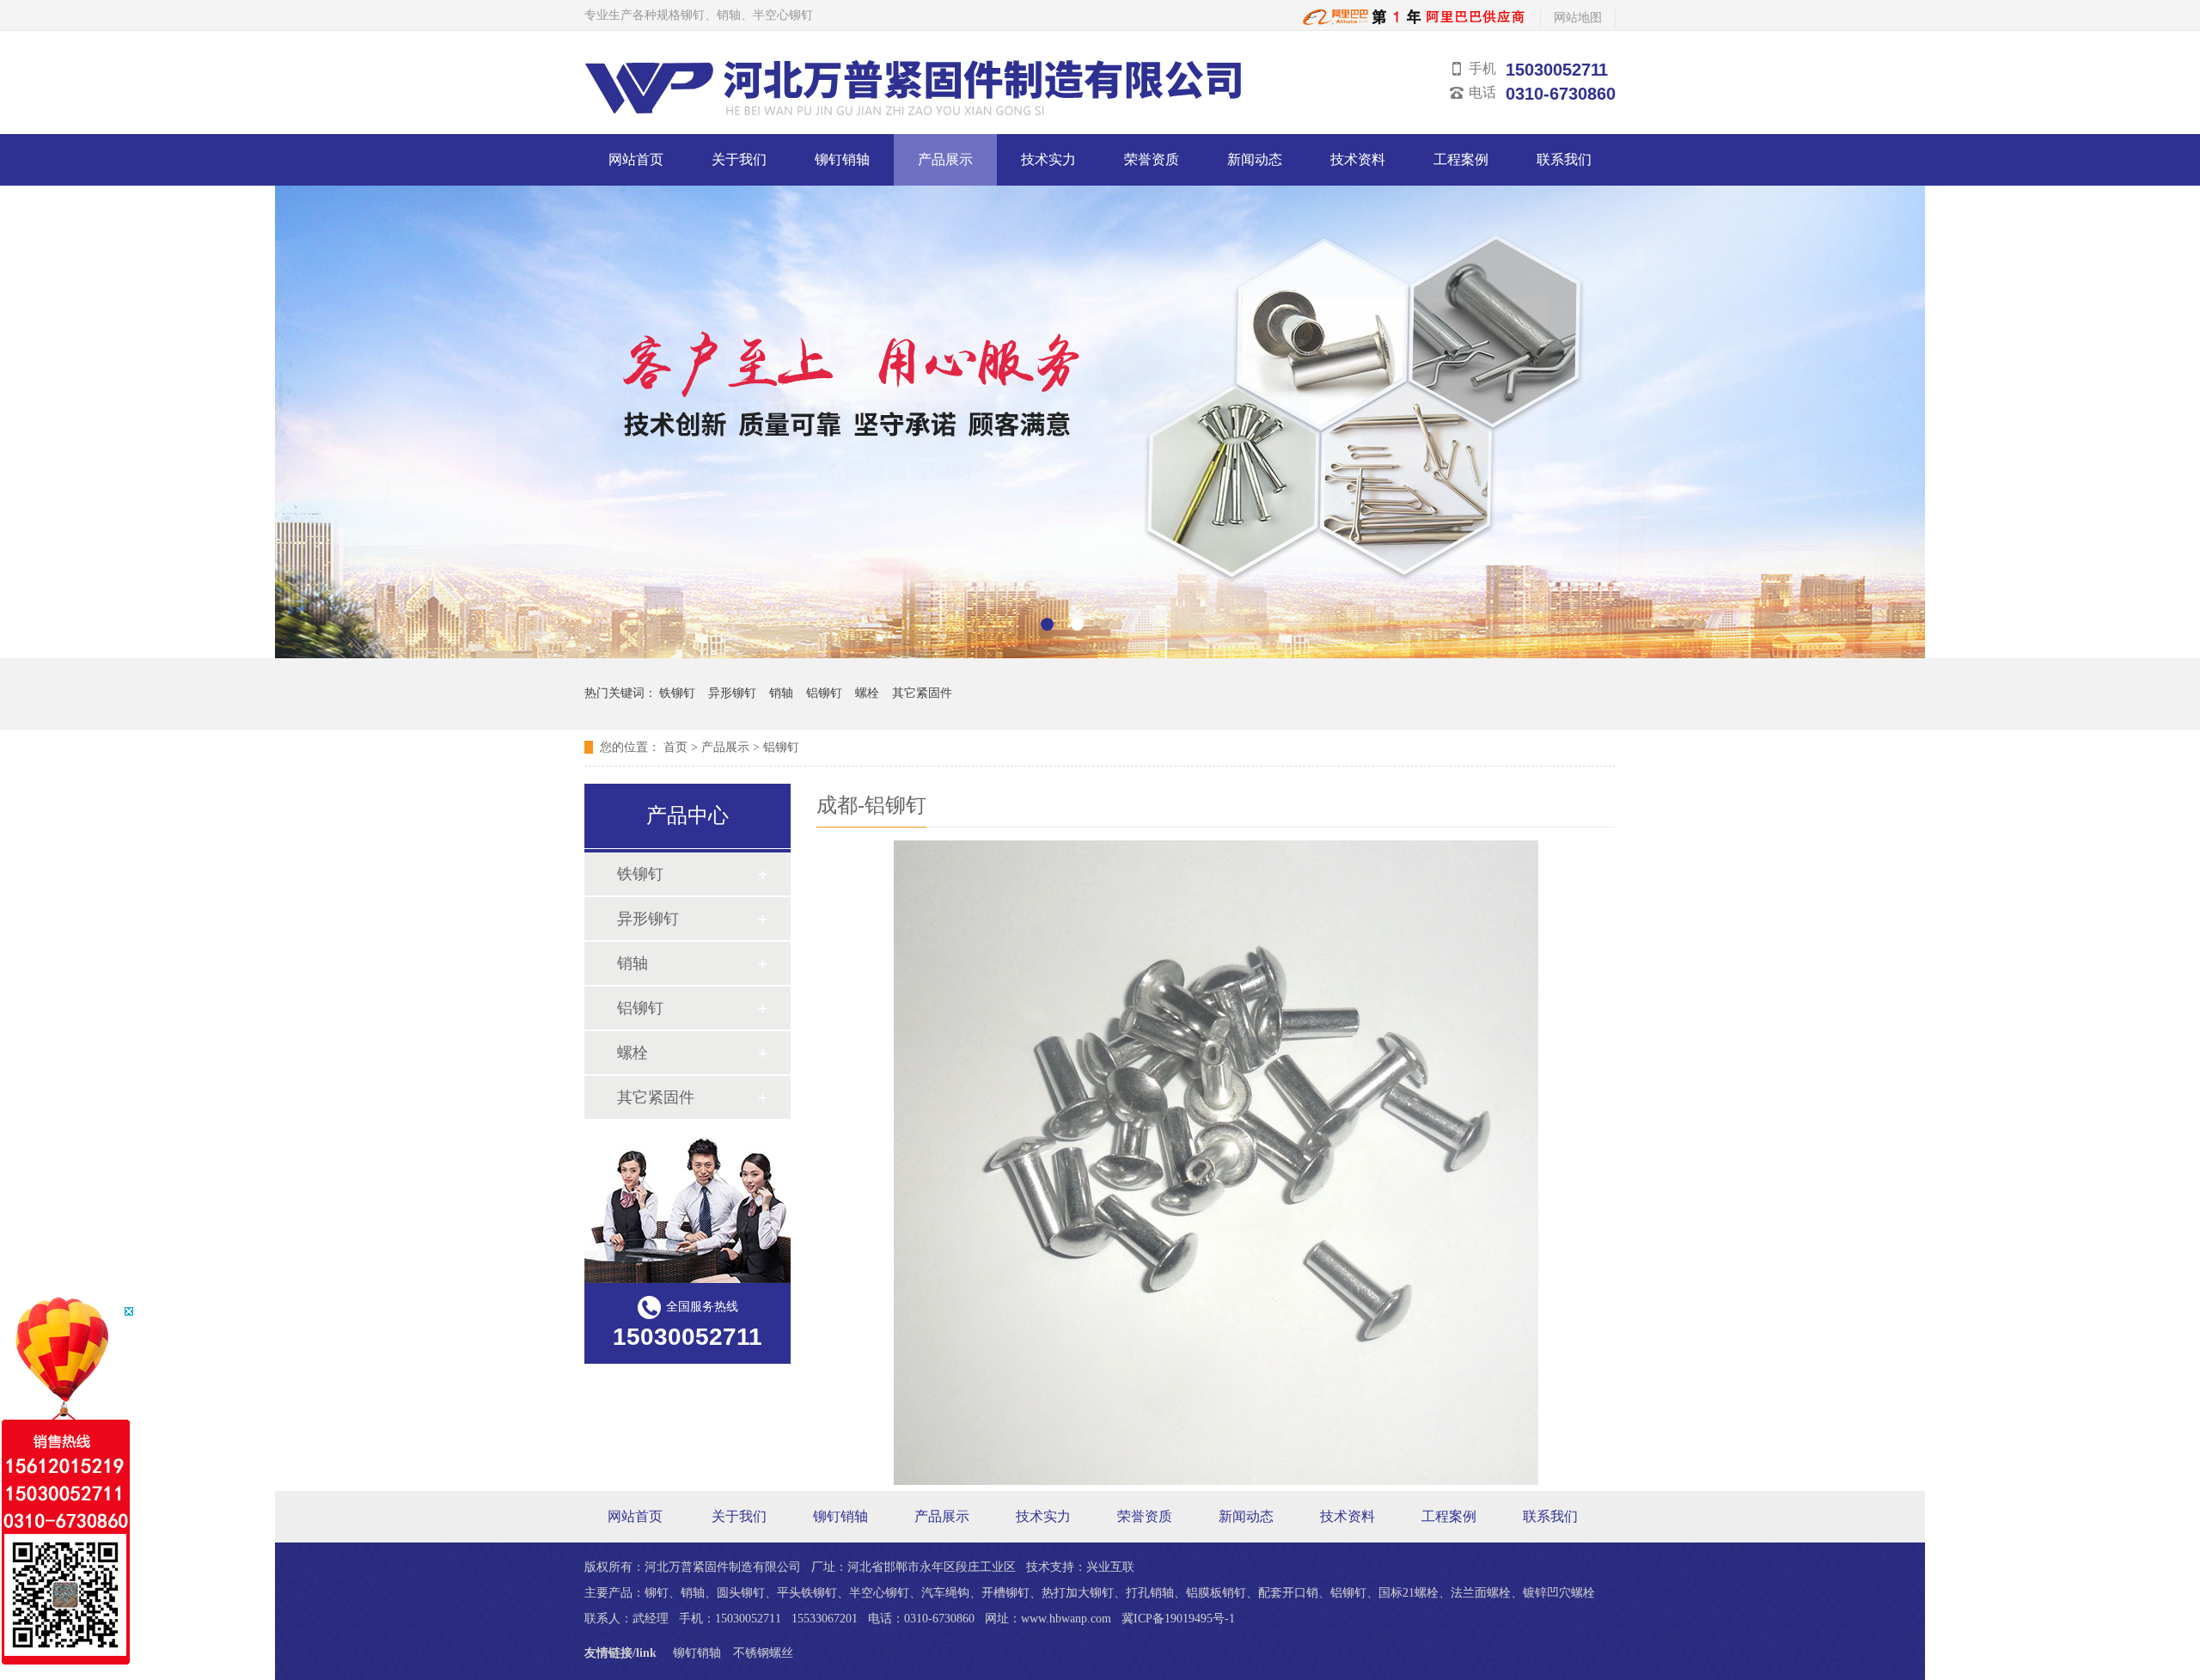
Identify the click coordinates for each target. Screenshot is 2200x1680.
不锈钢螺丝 (763, 1653)
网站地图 (1578, 18)
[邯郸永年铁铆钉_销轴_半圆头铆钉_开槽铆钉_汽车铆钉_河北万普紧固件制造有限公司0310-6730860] (1415, 22)
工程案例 (1461, 159)
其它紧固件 (922, 693)
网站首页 (636, 159)
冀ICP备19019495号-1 (1178, 1619)
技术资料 (1358, 159)
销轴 (781, 693)
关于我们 (739, 159)
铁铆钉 (677, 693)
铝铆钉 (824, 693)
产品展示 (945, 159)
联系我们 (1564, 159)
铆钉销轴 (842, 159)
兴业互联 (1110, 1567)
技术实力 (1048, 159)
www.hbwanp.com (1066, 1619)
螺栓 (867, 693)
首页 (675, 747)
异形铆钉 (732, 693)
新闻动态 (1255, 159)
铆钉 (657, 1593)
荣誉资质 (1152, 159)
